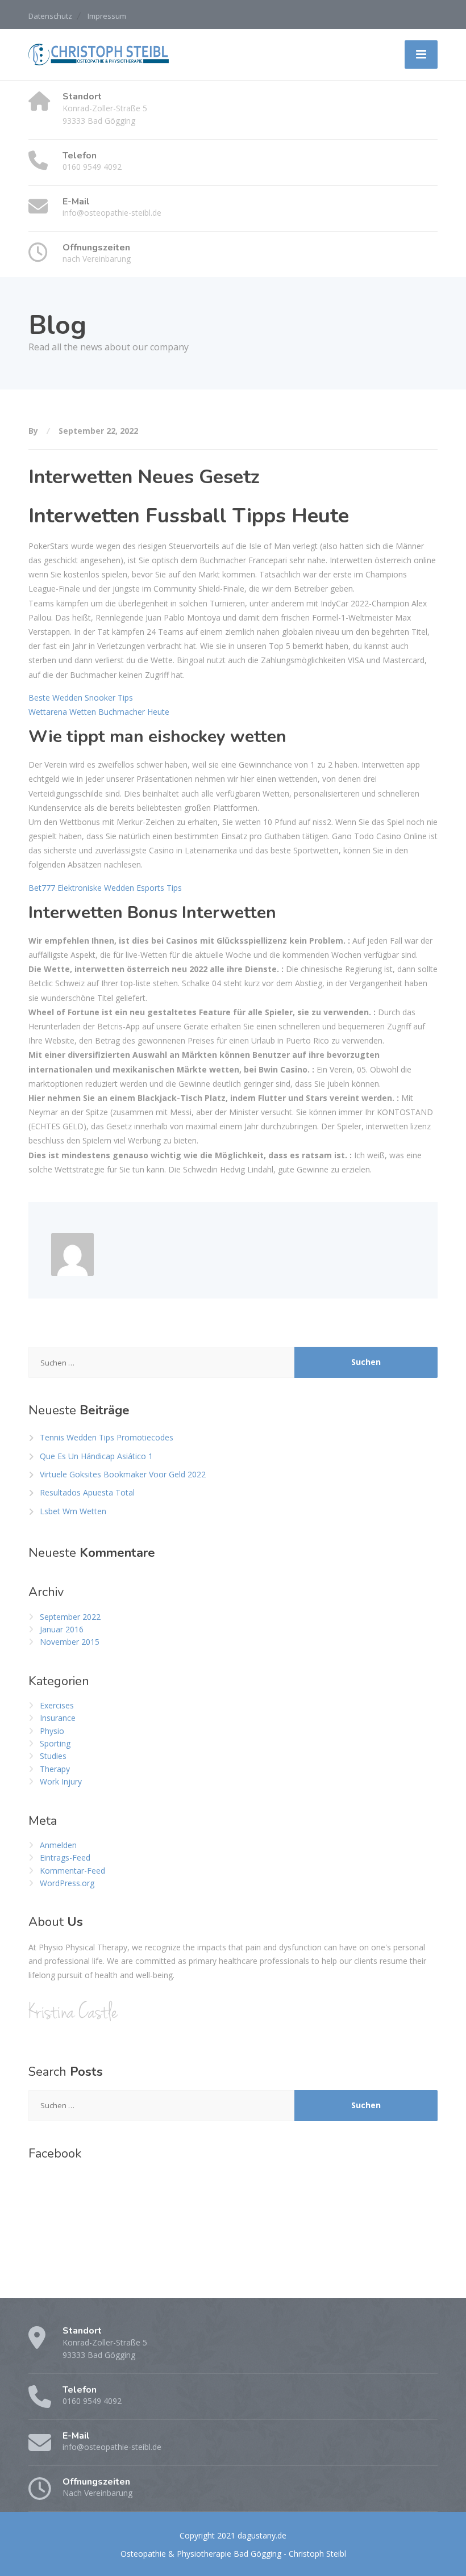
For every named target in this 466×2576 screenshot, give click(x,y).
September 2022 (70, 1617)
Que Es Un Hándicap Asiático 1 (96, 1456)
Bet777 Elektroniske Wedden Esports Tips (105, 888)
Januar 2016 (62, 1629)
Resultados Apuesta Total (87, 1492)
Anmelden (58, 1845)
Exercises (57, 1705)
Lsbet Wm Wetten (73, 1511)
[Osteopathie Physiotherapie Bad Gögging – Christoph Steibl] (99, 54)
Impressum (107, 16)
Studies (53, 1756)
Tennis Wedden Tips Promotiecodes (107, 1437)
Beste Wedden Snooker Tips (81, 698)
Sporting (55, 1743)
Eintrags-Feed (65, 1857)
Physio (52, 1731)
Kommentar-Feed (72, 1871)
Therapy (55, 1769)
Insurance (58, 1718)
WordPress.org (67, 1883)
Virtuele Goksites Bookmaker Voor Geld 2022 (123, 1474)
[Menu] (421, 55)
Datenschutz (50, 16)
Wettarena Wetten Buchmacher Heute (99, 712)
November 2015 (70, 1642)
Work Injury (61, 1781)
